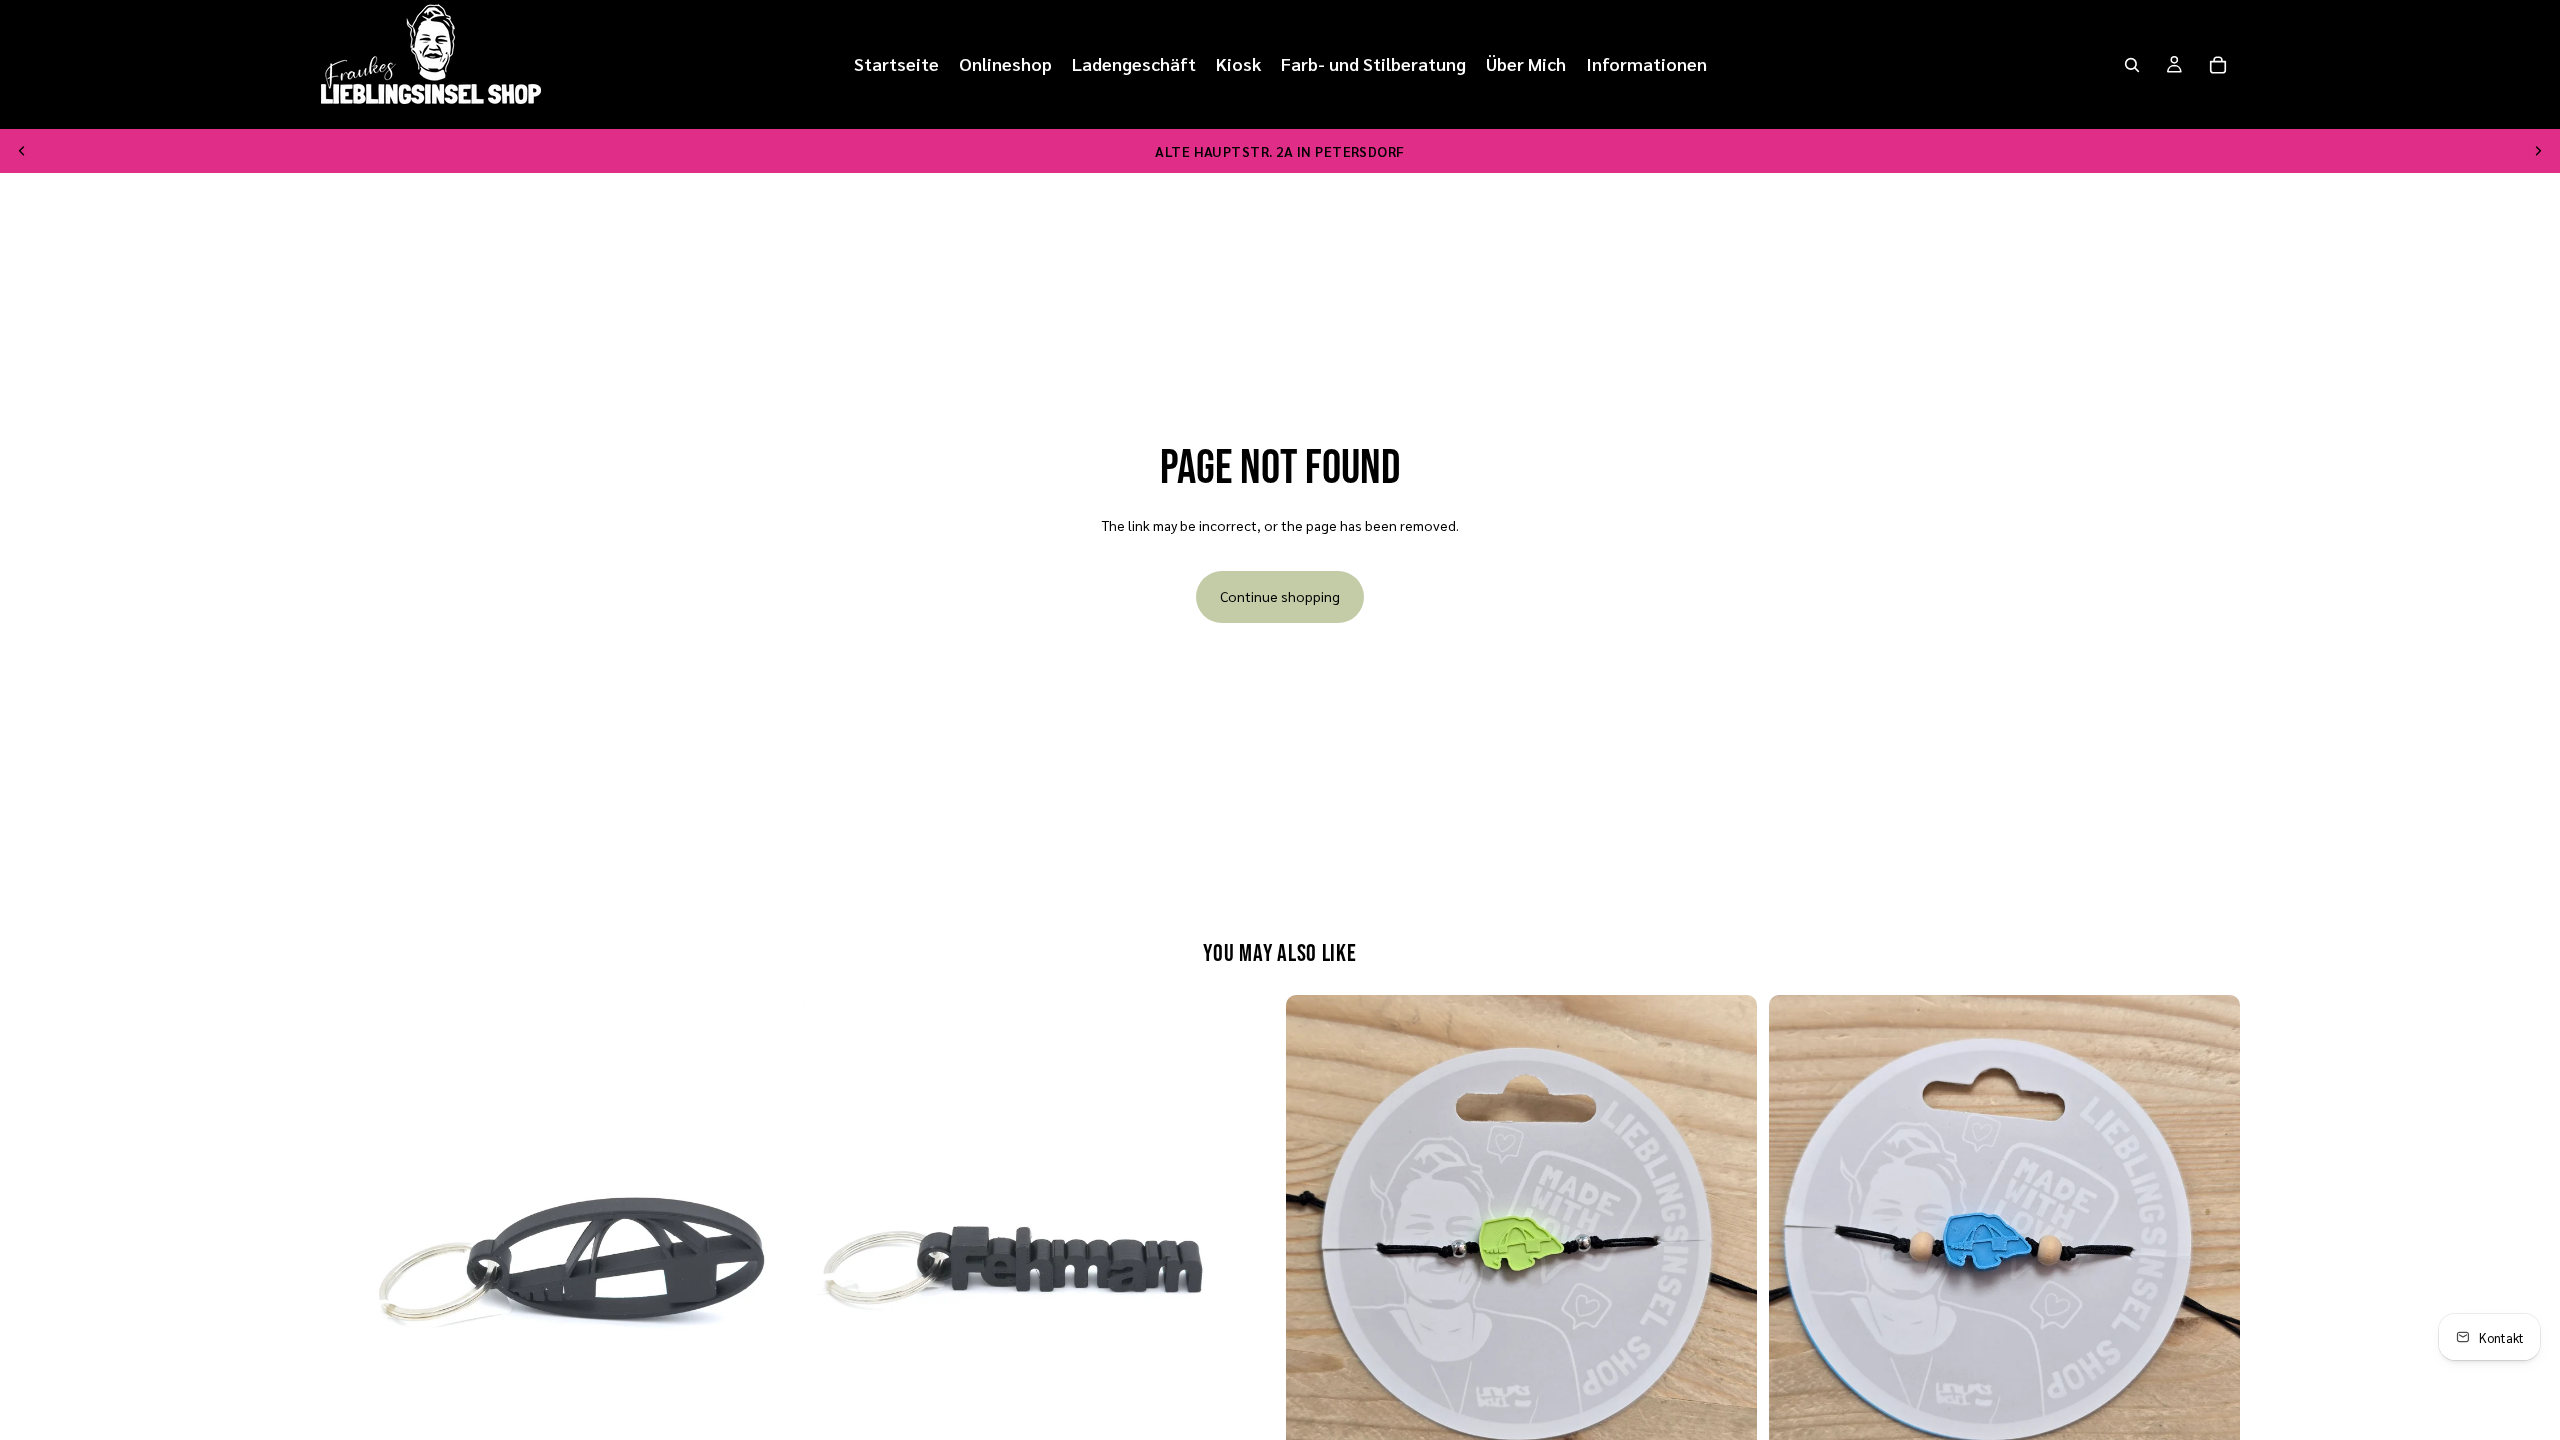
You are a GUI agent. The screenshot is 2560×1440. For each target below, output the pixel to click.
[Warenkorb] (2218, 65)
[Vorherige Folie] (22, 151)
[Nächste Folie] (2538, 151)
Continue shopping (1280, 596)
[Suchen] (2132, 65)
